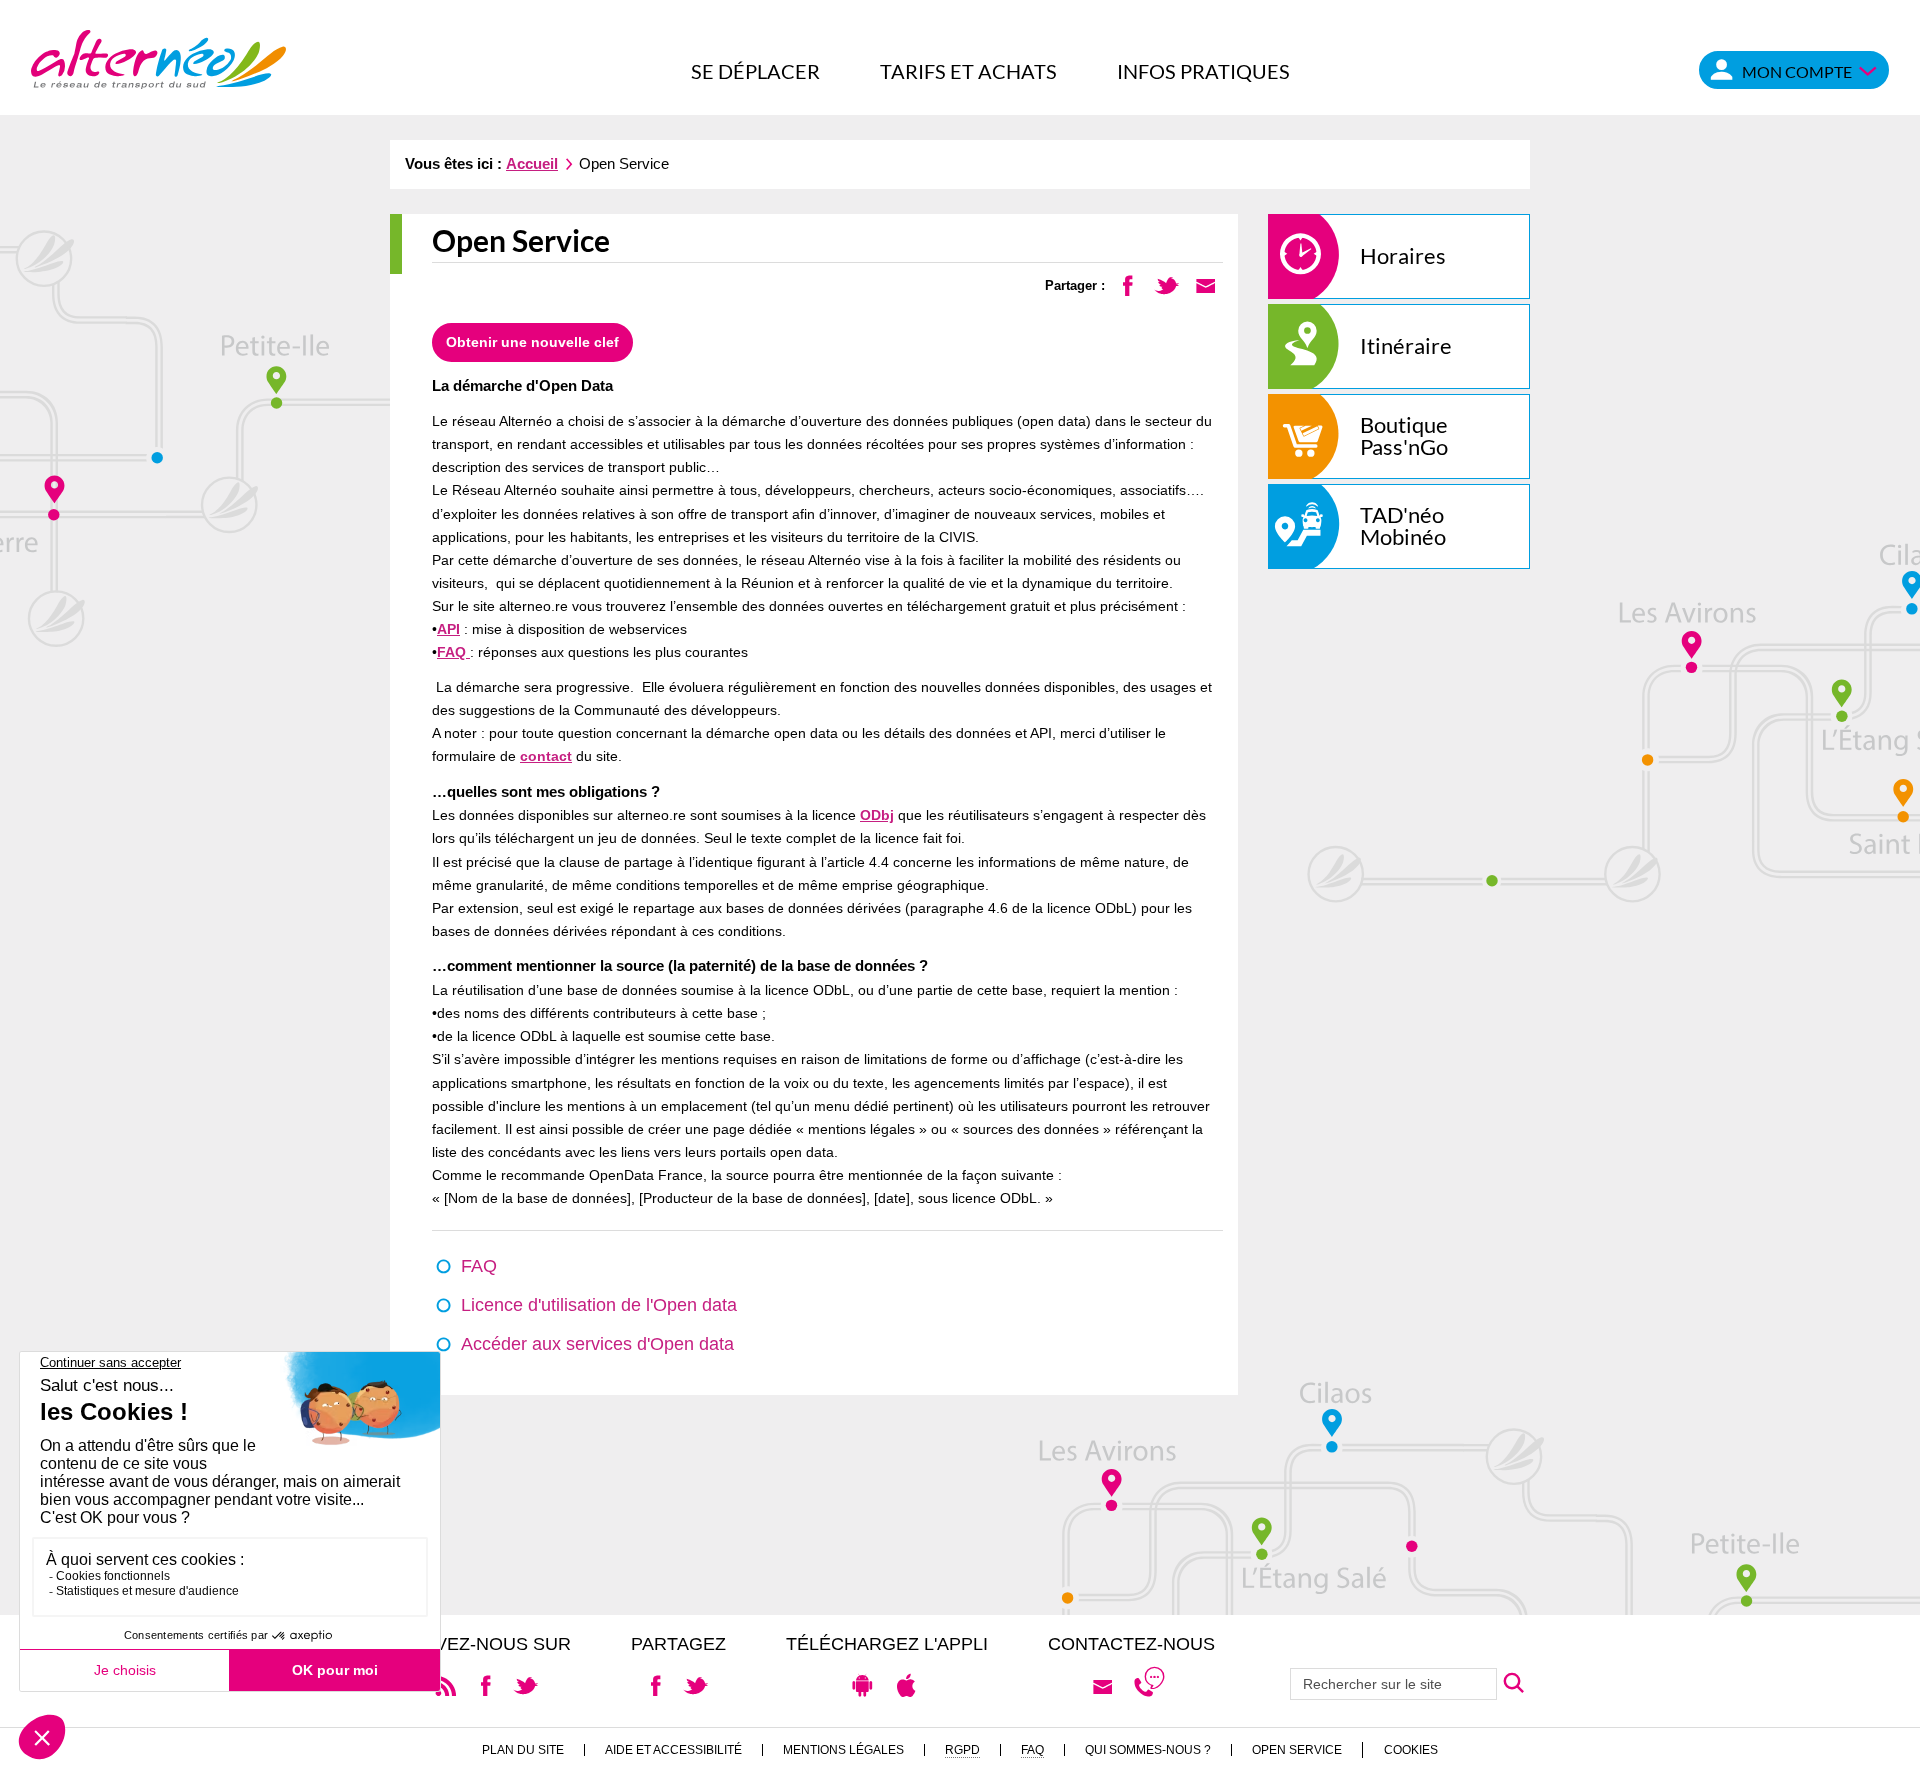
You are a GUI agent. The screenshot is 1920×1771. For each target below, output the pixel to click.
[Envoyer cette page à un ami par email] (1205, 285)
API (448, 629)
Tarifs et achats (968, 71)
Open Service (1297, 1750)
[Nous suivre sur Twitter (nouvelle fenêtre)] (525, 1685)
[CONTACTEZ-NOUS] (1102, 1686)
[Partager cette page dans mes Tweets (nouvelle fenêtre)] (1166, 285)
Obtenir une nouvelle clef (532, 342)
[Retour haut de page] (1880, 1746)
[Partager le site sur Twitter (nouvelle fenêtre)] (695, 1685)
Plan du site (523, 1750)
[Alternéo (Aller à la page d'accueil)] (158, 57)
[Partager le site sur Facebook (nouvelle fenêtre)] (655, 1685)
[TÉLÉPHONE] (1149, 1686)
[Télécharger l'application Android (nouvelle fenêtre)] (862, 1685)
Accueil (532, 163)
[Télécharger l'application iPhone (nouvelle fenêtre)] (906, 1685)
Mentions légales (843, 1750)
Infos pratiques (1203, 71)
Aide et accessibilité (673, 1750)
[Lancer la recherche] (1513, 1684)
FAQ (453, 652)
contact (546, 756)
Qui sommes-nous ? (1148, 1750)
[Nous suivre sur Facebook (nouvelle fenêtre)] (485, 1685)
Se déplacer (755, 71)
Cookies (1411, 1750)
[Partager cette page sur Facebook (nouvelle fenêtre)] (1127, 285)
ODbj (877, 815)
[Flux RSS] (445, 1685)
